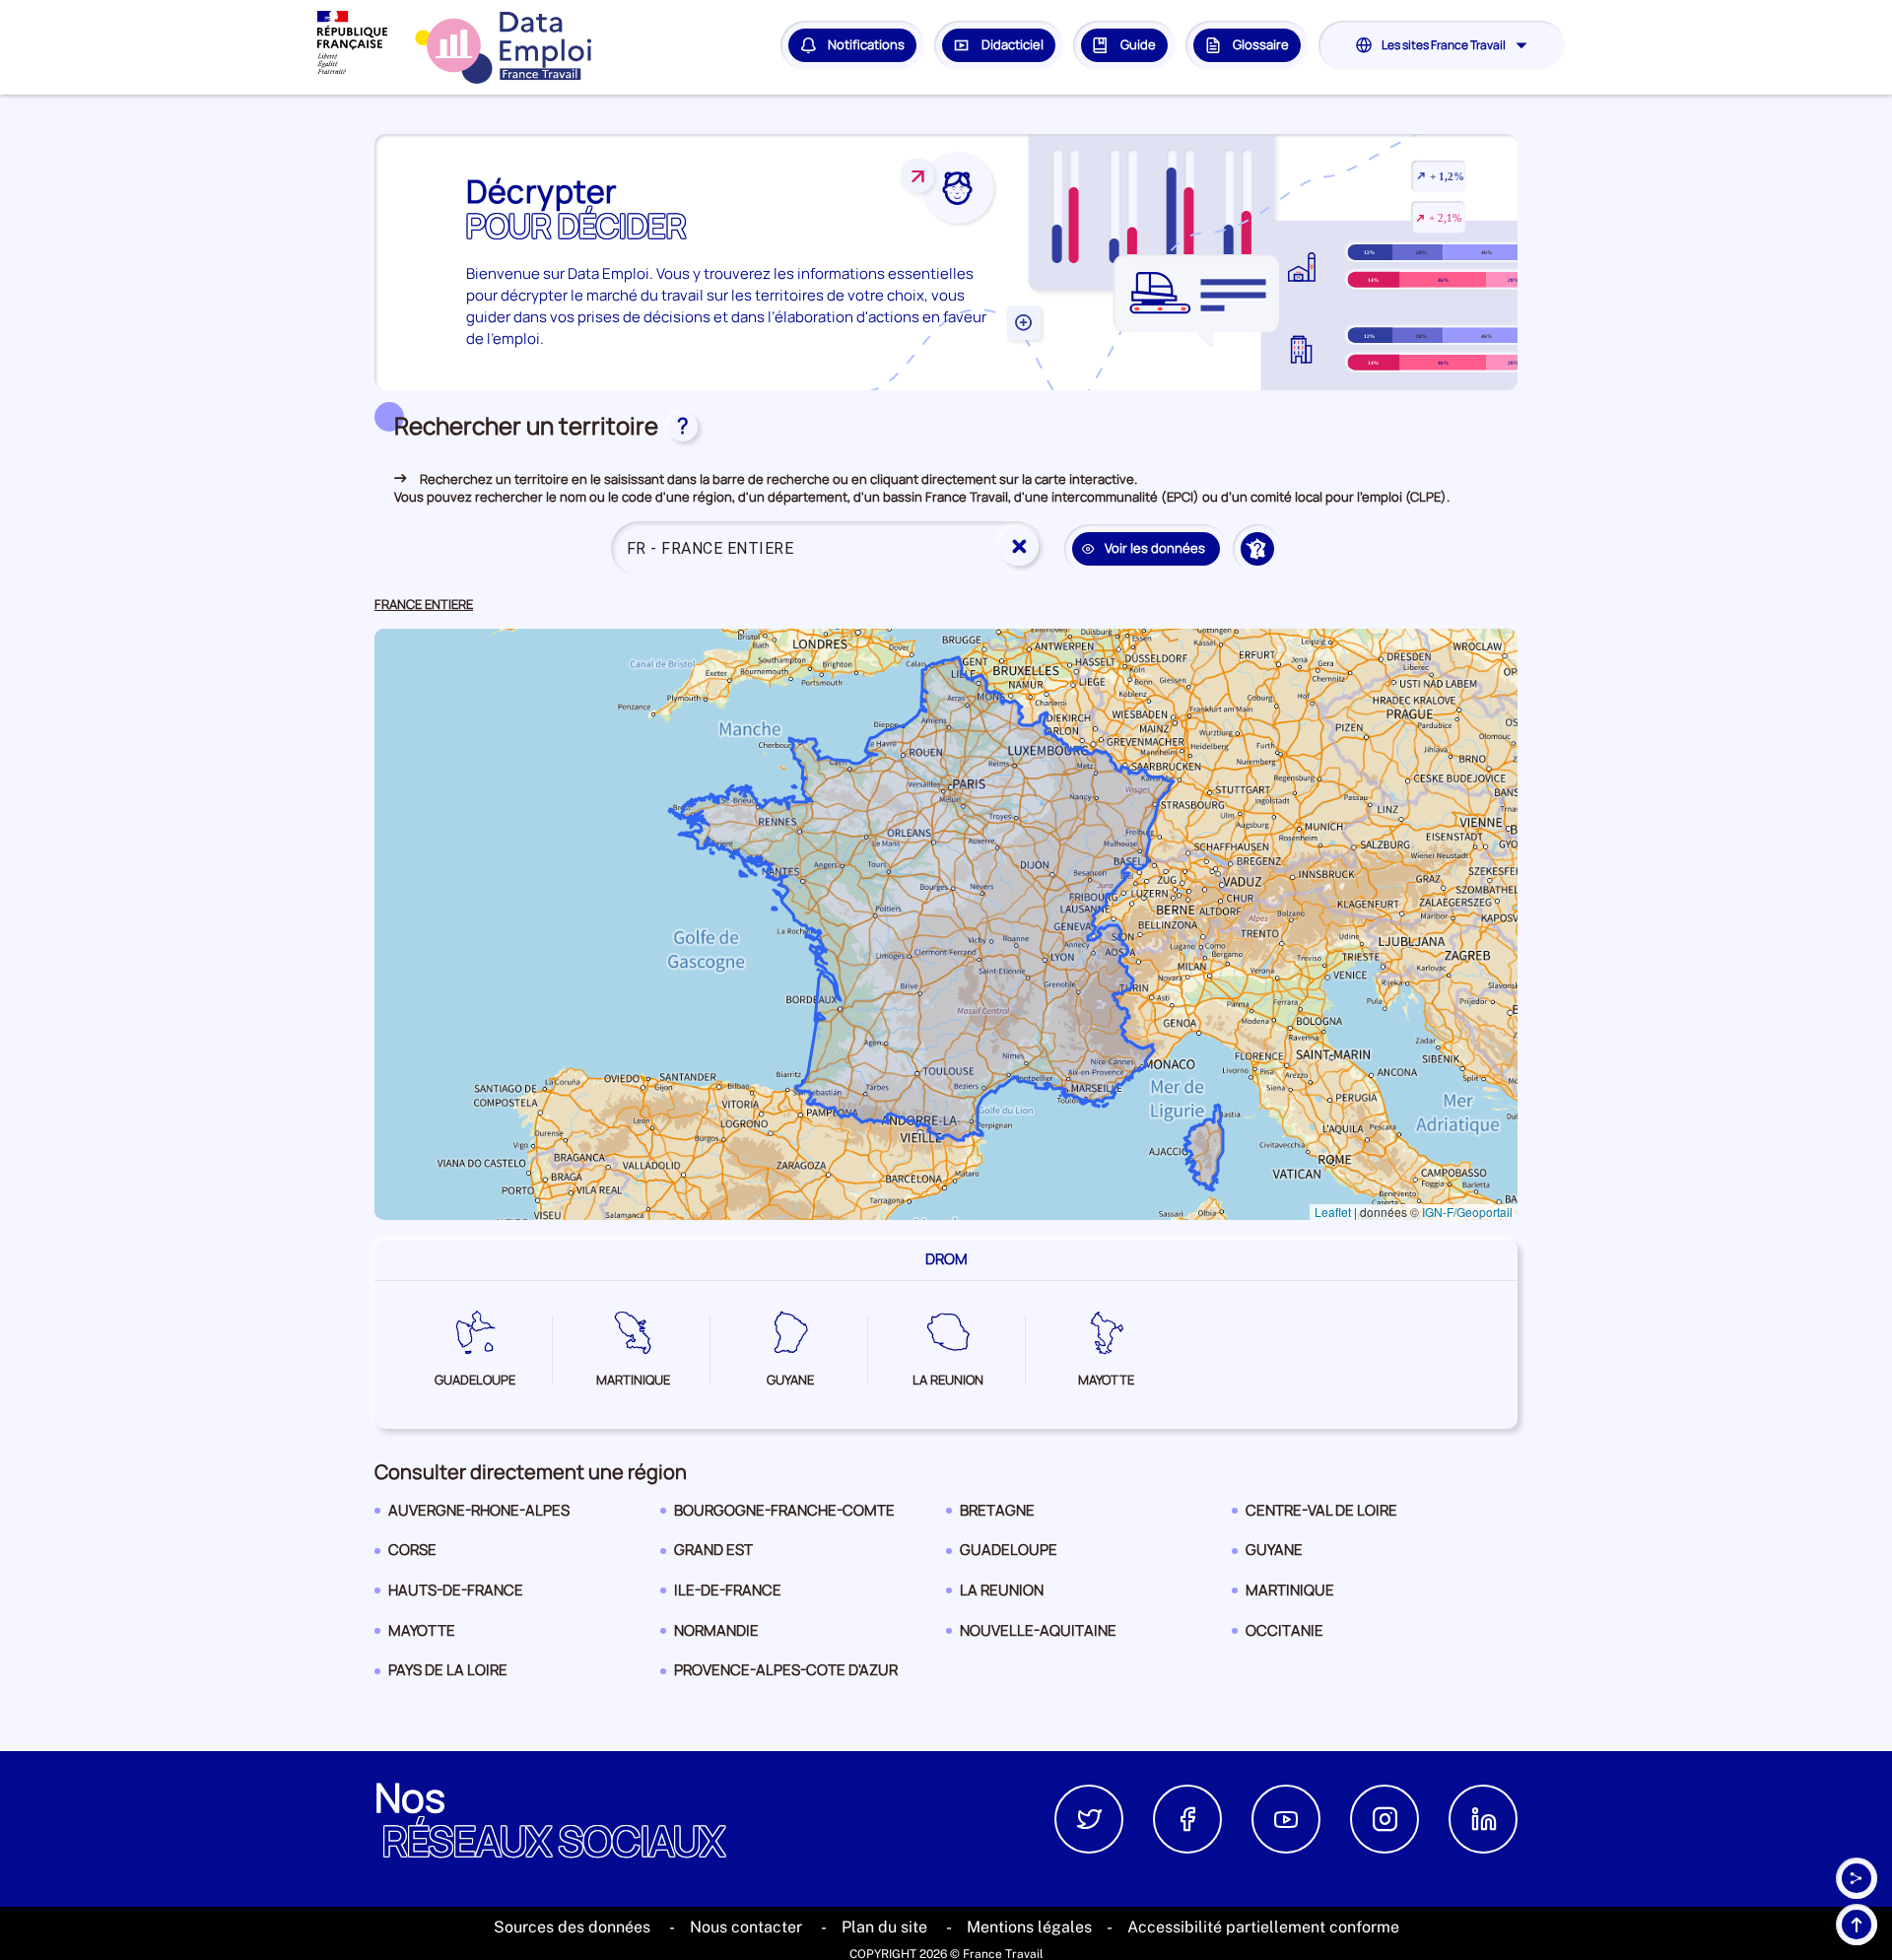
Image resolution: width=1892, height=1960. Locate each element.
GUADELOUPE (1008, 1554)
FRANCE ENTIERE (424, 605)
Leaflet (1333, 1212)
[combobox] (828, 549)
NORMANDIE (716, 1635)
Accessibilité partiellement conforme (1263, 1927)
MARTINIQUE (1289, 1595)
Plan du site (886, 1927)
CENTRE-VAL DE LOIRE (1321, 1515)
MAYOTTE (421, 1635)
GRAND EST (713, 1554)
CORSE (421, 1554)
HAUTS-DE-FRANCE (455, 1595)
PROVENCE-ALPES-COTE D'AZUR (785, 1675)
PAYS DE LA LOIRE (447, 1675)
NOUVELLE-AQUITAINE (1038, 1635)
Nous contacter (748, 1927)
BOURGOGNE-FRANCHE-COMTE (784, 1515)
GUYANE (1279, 1554)
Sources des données (574, 1927)
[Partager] (1857, 1878)
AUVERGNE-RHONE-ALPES (478, 1515)
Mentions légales (1029, 1927)
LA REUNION (1001, 1595)
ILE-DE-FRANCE (727, 1595)
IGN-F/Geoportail (1467, 1212)
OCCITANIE (1284, 1635)
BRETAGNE (997, 1515)
